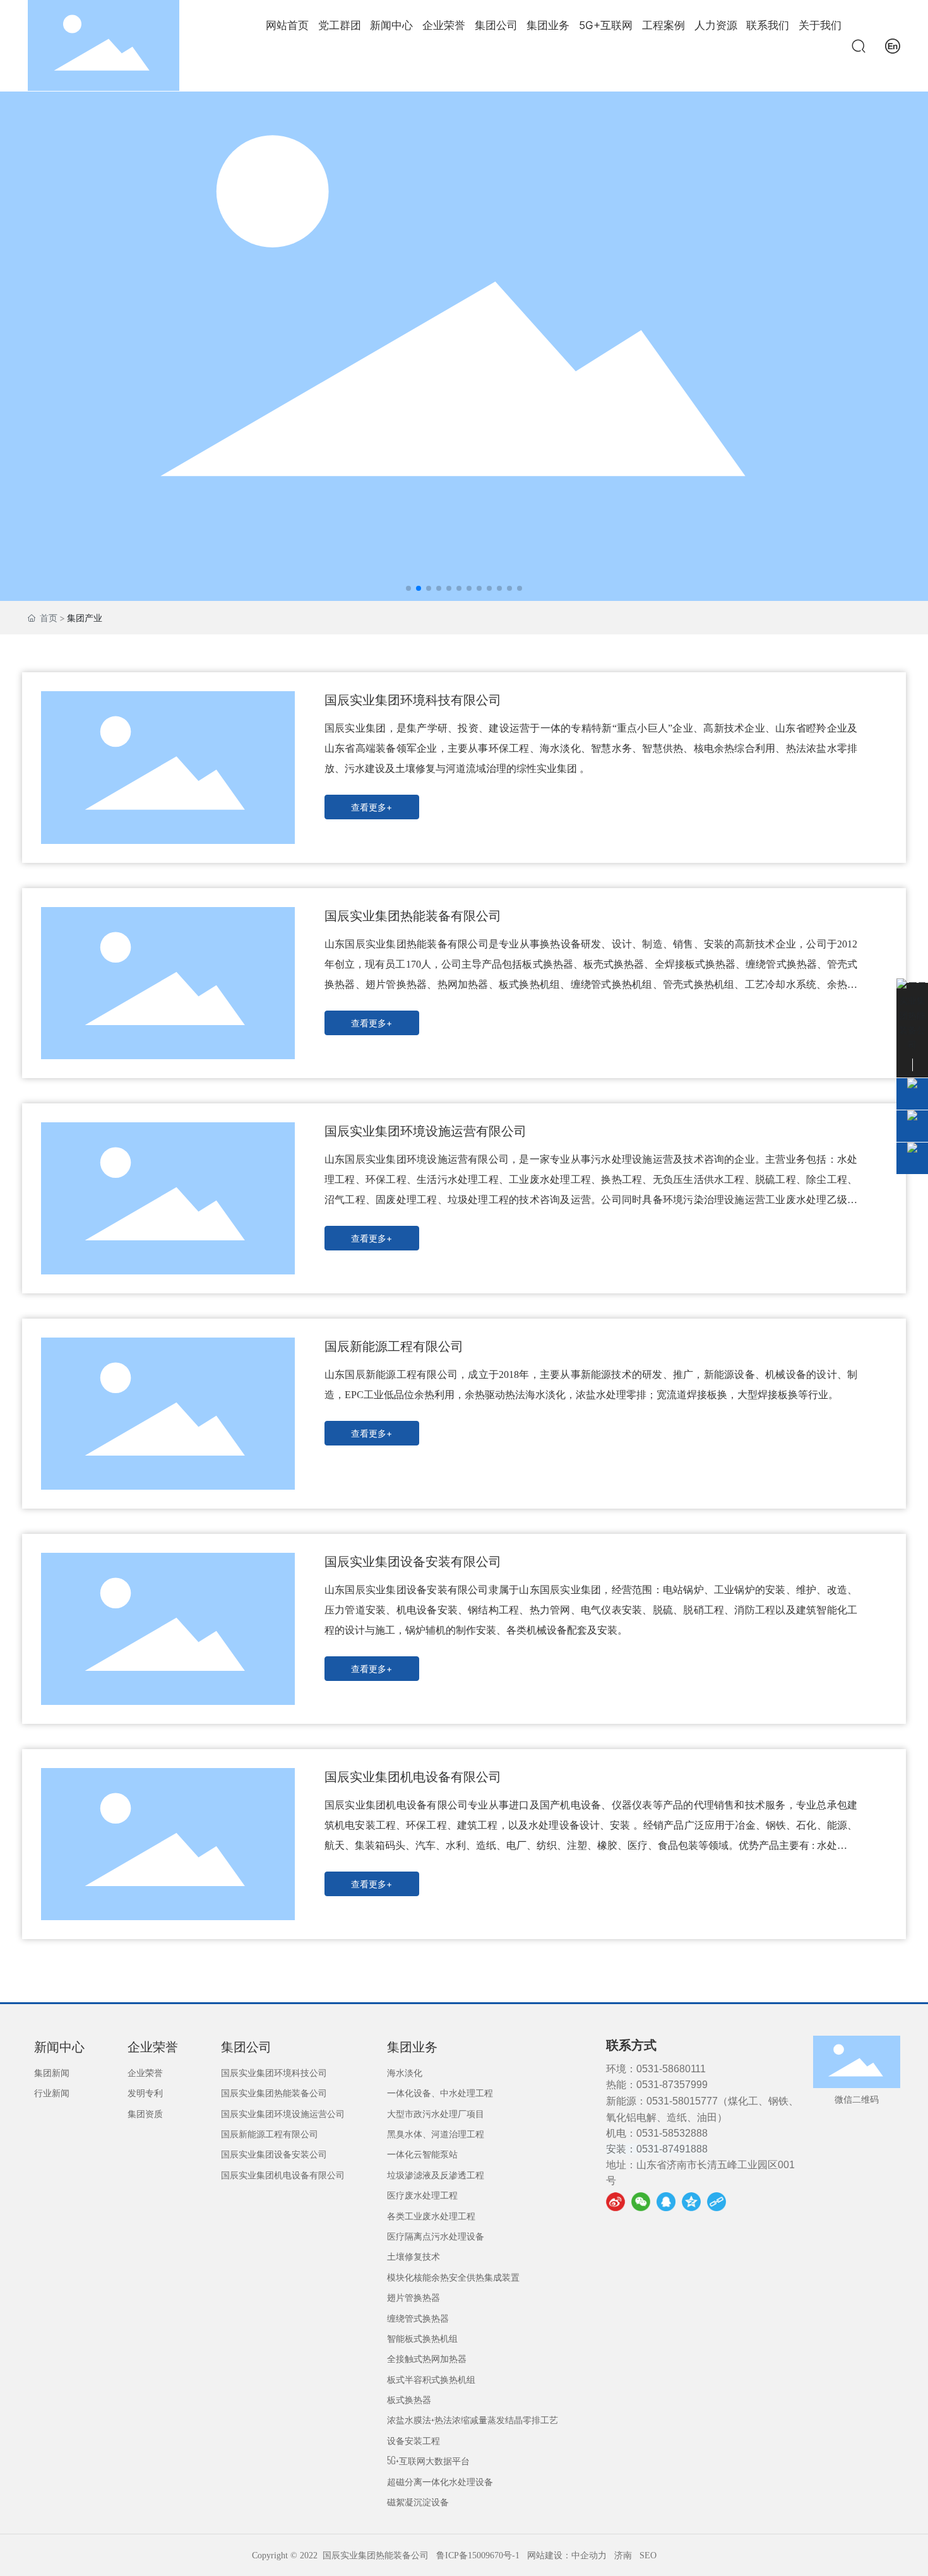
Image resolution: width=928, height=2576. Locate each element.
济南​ (623, 2555)
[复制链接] (717, 2202)
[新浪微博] (616, 2202)
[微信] (641, 2202)
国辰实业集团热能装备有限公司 (413, 916)
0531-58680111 (671, 2069)
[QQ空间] (691, 2202)
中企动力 (589, 2555)
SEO (648, 2555)
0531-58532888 (672, 2133)
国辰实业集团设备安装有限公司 (413, 1562)
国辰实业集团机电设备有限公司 (413, 1777)
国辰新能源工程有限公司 (394, 1346)
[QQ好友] (666, 2202)
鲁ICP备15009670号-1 (478, 2555)
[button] (408, 588)
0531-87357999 (672, 2085)
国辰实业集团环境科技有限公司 (413, 700)
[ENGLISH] (893, 45)
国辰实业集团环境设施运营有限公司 (425, 1131)
